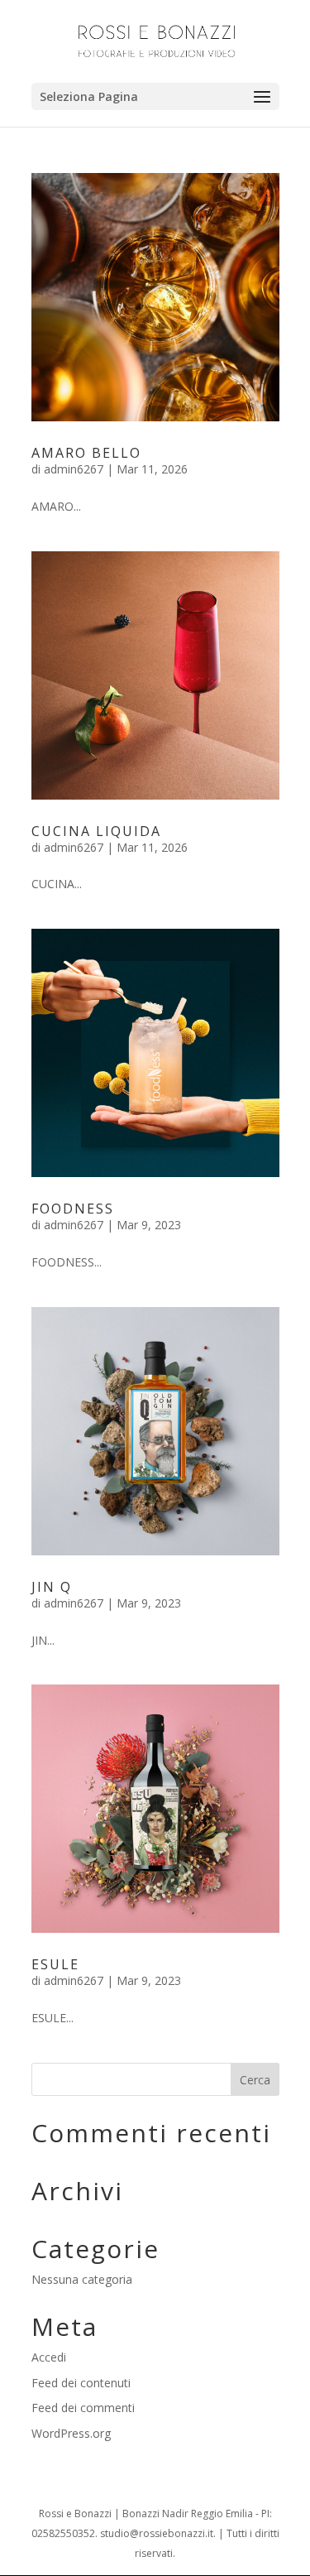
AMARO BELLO (86, 453)
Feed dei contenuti (81, 2383)
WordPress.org (71, 2433)
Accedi (49, 2357)
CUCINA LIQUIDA (96, 831)
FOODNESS (73, 1209)
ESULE (55, 1964)
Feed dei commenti (83, 2408)
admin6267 (74, 469)
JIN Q (52, 1587)
